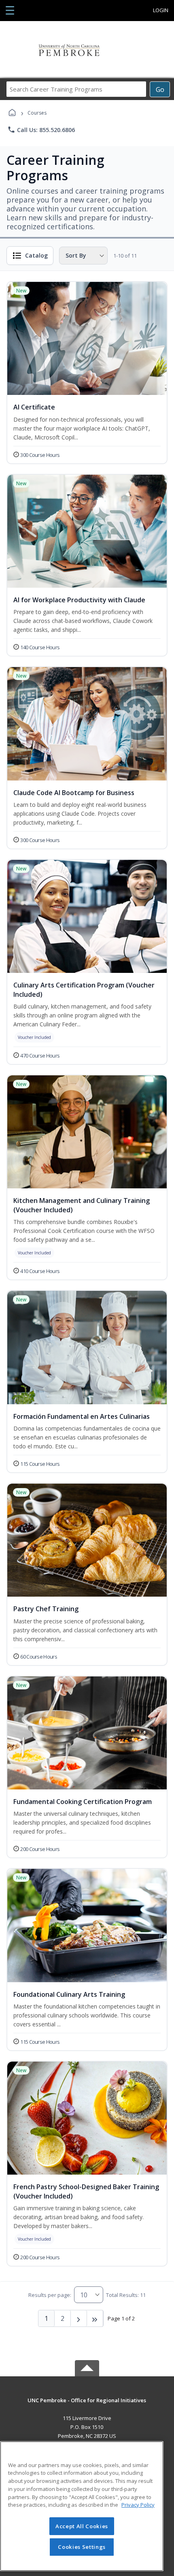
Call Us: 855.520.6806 (41, 130)
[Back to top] (87, 2406)
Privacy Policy (138, 2505)
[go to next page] (79, 2318)
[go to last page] (95, 2318)
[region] (82, 2506)
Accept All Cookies (82, 2526)
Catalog (36, 255)
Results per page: (50, 2295)
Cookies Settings (82, 2547)
